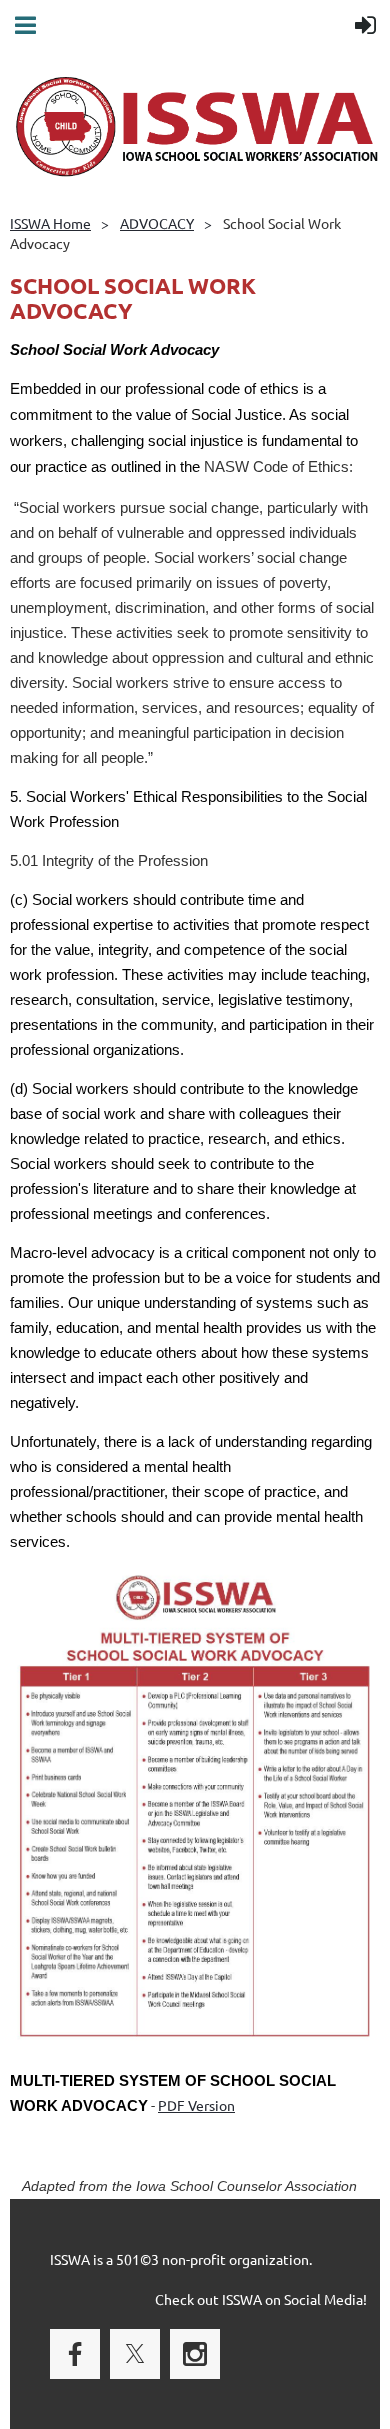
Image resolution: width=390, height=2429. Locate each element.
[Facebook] (75, 2354)
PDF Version (196, 2105)
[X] (135, 2354)
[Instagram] (195, 2354)
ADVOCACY (157, 223)
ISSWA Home (50, 223)
